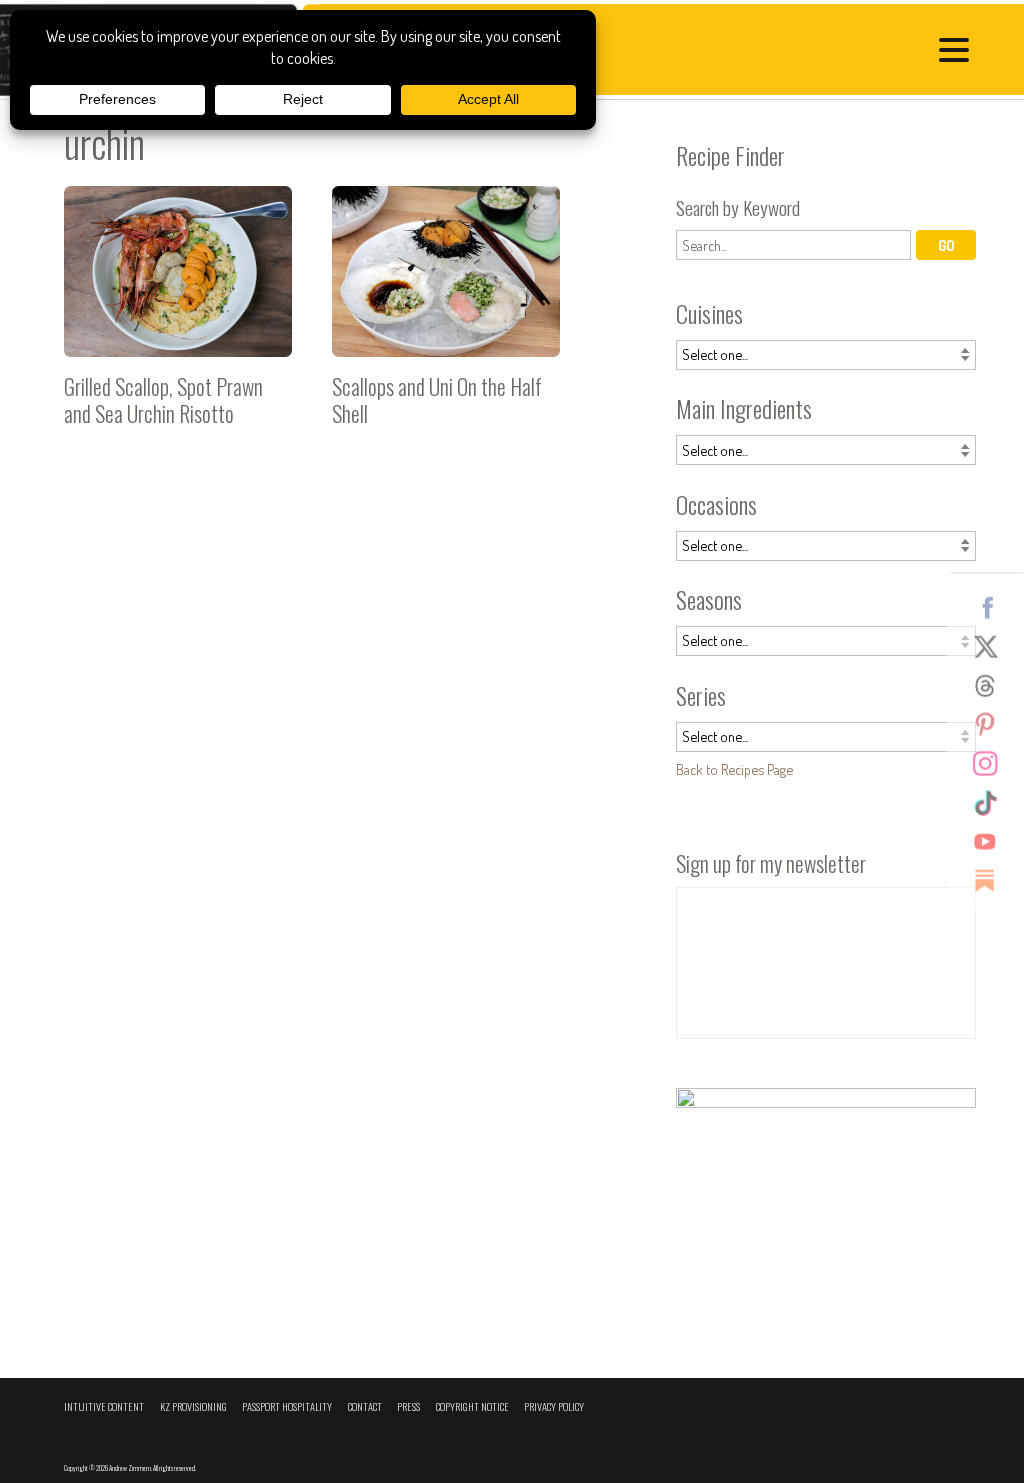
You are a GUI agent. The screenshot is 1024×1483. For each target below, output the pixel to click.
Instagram (993, 763)
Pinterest (993, 724)
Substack (993, 880)
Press (408, 1406)
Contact (365, 1406)
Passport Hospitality (287, 1406)
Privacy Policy (554, 1406)
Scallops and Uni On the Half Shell (446, 314)
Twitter (993, 646)
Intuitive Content (104, 1406)
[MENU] (959, 53)
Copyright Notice (472, 1406)
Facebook (993, 607)
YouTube (993, 841)
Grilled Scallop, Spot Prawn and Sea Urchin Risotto (178, 314)
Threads (993, 685)
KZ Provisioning (193, 1406)
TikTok (993, 802)
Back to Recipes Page (734, 769)
